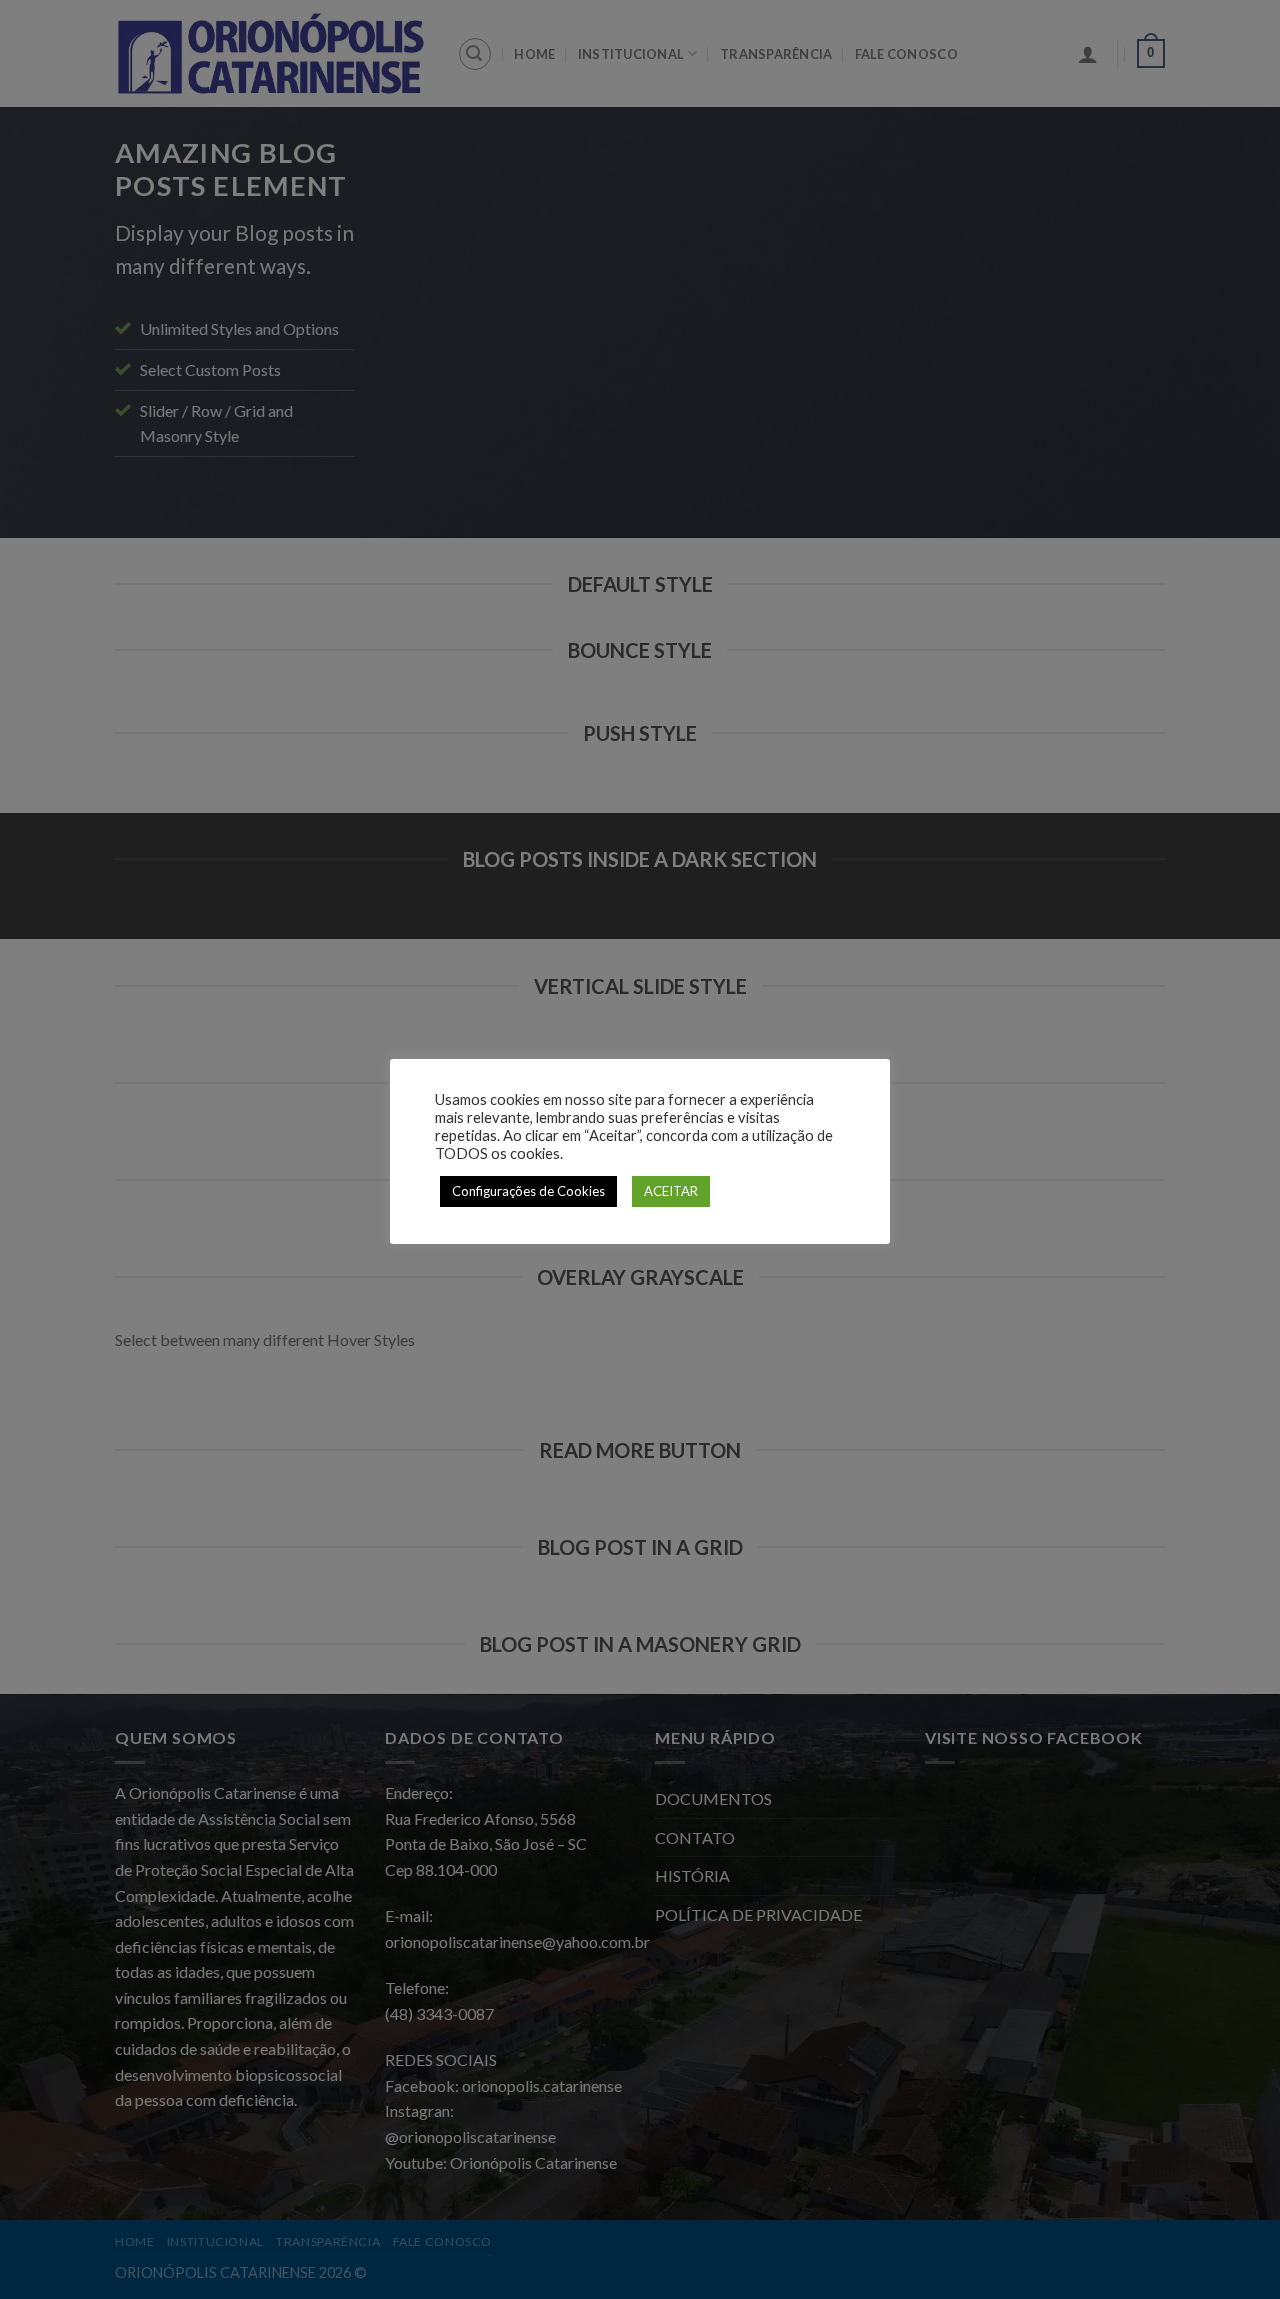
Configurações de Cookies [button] (528, 1191)
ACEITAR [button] (671, 1191)
